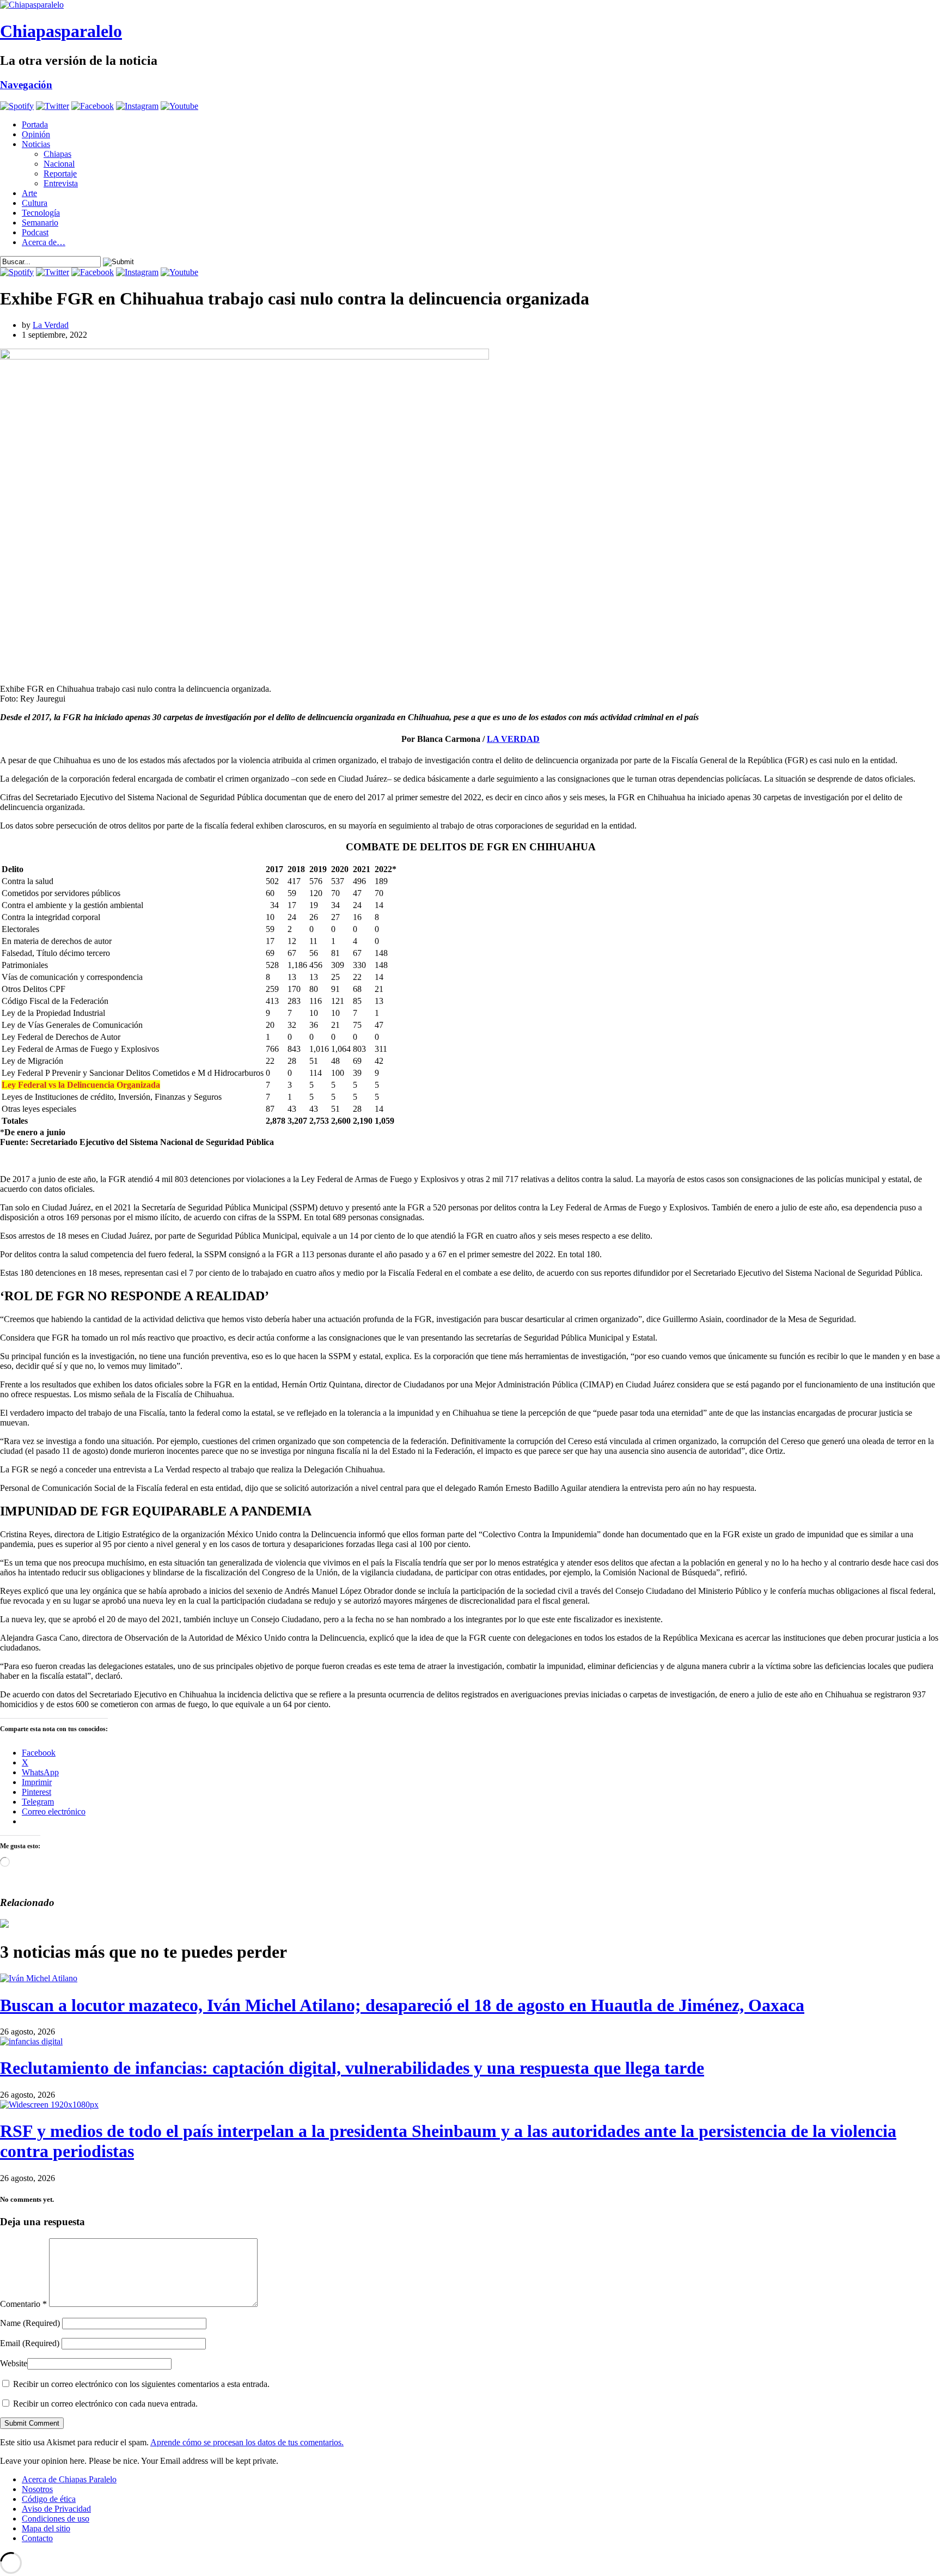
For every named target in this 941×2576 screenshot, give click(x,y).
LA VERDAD (513, 739)
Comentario (23, 2304)
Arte (29, 193)
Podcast (35, 232)
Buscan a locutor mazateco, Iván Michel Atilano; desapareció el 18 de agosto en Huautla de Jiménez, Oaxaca (402, 2005)
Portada (35, 124)
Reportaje (60, 173)
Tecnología (41, 213)
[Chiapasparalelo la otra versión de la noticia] (471, 5)
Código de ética (49, 2499)
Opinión (36, 134)
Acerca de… (44, 242)
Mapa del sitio (46, 2528)
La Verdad (51, 325)
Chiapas (57, 154)
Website (14, 2363)
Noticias (36, 144)
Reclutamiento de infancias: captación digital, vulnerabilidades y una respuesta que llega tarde (352, 2068)
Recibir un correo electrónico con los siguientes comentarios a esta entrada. (141, 2384)
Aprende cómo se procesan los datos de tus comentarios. (247, 2442)
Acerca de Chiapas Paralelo (69, 2479)
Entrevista (61, 183)
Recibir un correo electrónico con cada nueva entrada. (105, 2404)
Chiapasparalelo (61, 31)
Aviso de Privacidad (56, 2509)
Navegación (26, 85)
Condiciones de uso (56, 2519)
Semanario (40, 223)
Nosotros (37, 2489)
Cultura (35, 203)
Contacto (37, 2538)
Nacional (59, 164)
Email (30, 2343)
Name (30, 2323)
